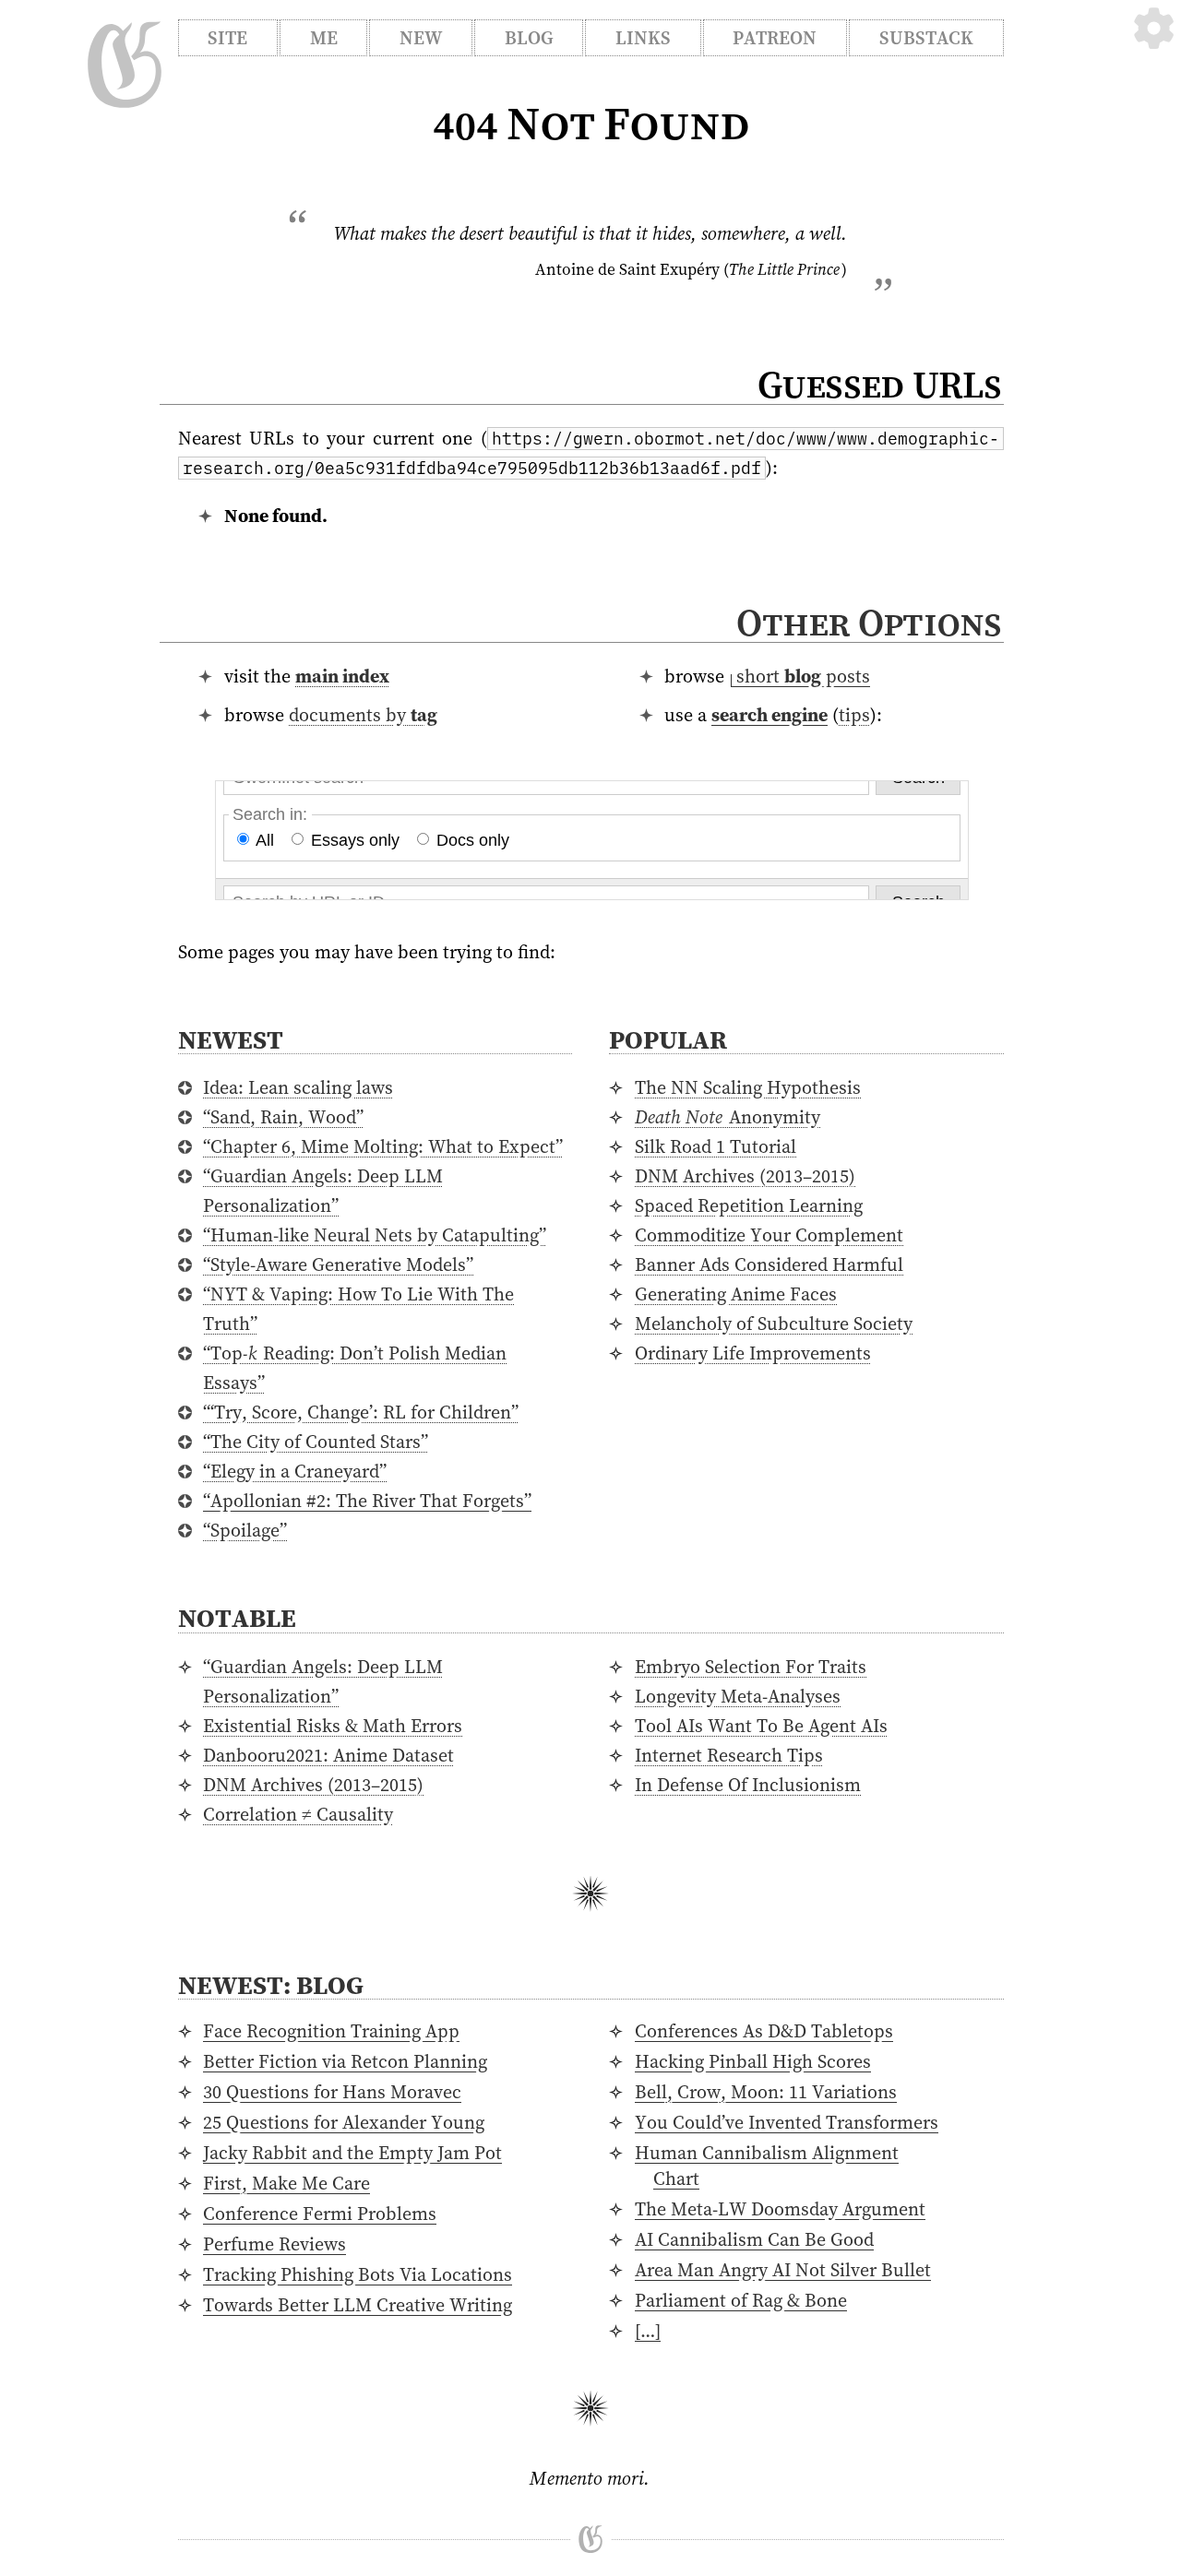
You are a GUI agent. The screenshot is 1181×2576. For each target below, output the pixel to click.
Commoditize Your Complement (769, 1235)
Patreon (775, 38)
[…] (648, 2331)
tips (854, 715)
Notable (237, 1618)
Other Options (869, 623)
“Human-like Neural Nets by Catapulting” (375, 1235)
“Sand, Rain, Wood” (283, 1117)
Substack (926, 38)
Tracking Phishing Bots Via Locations (358, 2274)
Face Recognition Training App (331, 2031)
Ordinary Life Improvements (753, 1353)
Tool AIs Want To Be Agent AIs (761, 1726)
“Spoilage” (245, 1530)
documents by (363, 715)
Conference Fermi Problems (320, 2214)
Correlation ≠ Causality (298, 1814)
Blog (529, 38)
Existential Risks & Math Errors (333, 1726)
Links (643, 38)
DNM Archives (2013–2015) (745, 1176)
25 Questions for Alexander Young (344, 2122)
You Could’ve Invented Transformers (787, 2122)
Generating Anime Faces (736, 1294)
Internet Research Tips (729, 1755)
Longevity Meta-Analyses (738, 1696)
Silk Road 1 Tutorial (716, 1146)
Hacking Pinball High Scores (753, 2061)
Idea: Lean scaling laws (298, 1087)
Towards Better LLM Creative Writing (358, 2305)
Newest (231, 1039)
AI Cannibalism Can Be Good (754, 2239)
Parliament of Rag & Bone (741, 2300)
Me (324, 38)
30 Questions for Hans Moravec (332, 2092)
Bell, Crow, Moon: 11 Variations (766, 2092)
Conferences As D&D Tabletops (764, 2031)
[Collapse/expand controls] (1154, 28)
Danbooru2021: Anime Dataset (328, 1755)
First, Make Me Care (286, 2183)
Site (227, 38)
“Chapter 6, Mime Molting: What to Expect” (383, 1146)
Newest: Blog (271, 1985)
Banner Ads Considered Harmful (769, 1264)
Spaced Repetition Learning (749, 1205)
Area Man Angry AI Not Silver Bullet (783, 2270)
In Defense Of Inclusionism (748, 1785)
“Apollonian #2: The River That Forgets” (367, 1501)
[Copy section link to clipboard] (1022, 626)
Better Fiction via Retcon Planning (345, 2061)
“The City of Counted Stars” (316, 1442)
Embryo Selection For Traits (751, 1667)
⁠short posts (803, 676)
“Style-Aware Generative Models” (338, 1264)
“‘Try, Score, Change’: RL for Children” (361, 1412)
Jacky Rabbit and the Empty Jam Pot (352, 2153)
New (421, 38)
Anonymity (728, 1117)
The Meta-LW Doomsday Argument (780, 2209)
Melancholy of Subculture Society (774, 1324)
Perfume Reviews (274, 2244)
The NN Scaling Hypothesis (748, 1087)
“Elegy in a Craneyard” (295, 1471)
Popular (668, 1039)
